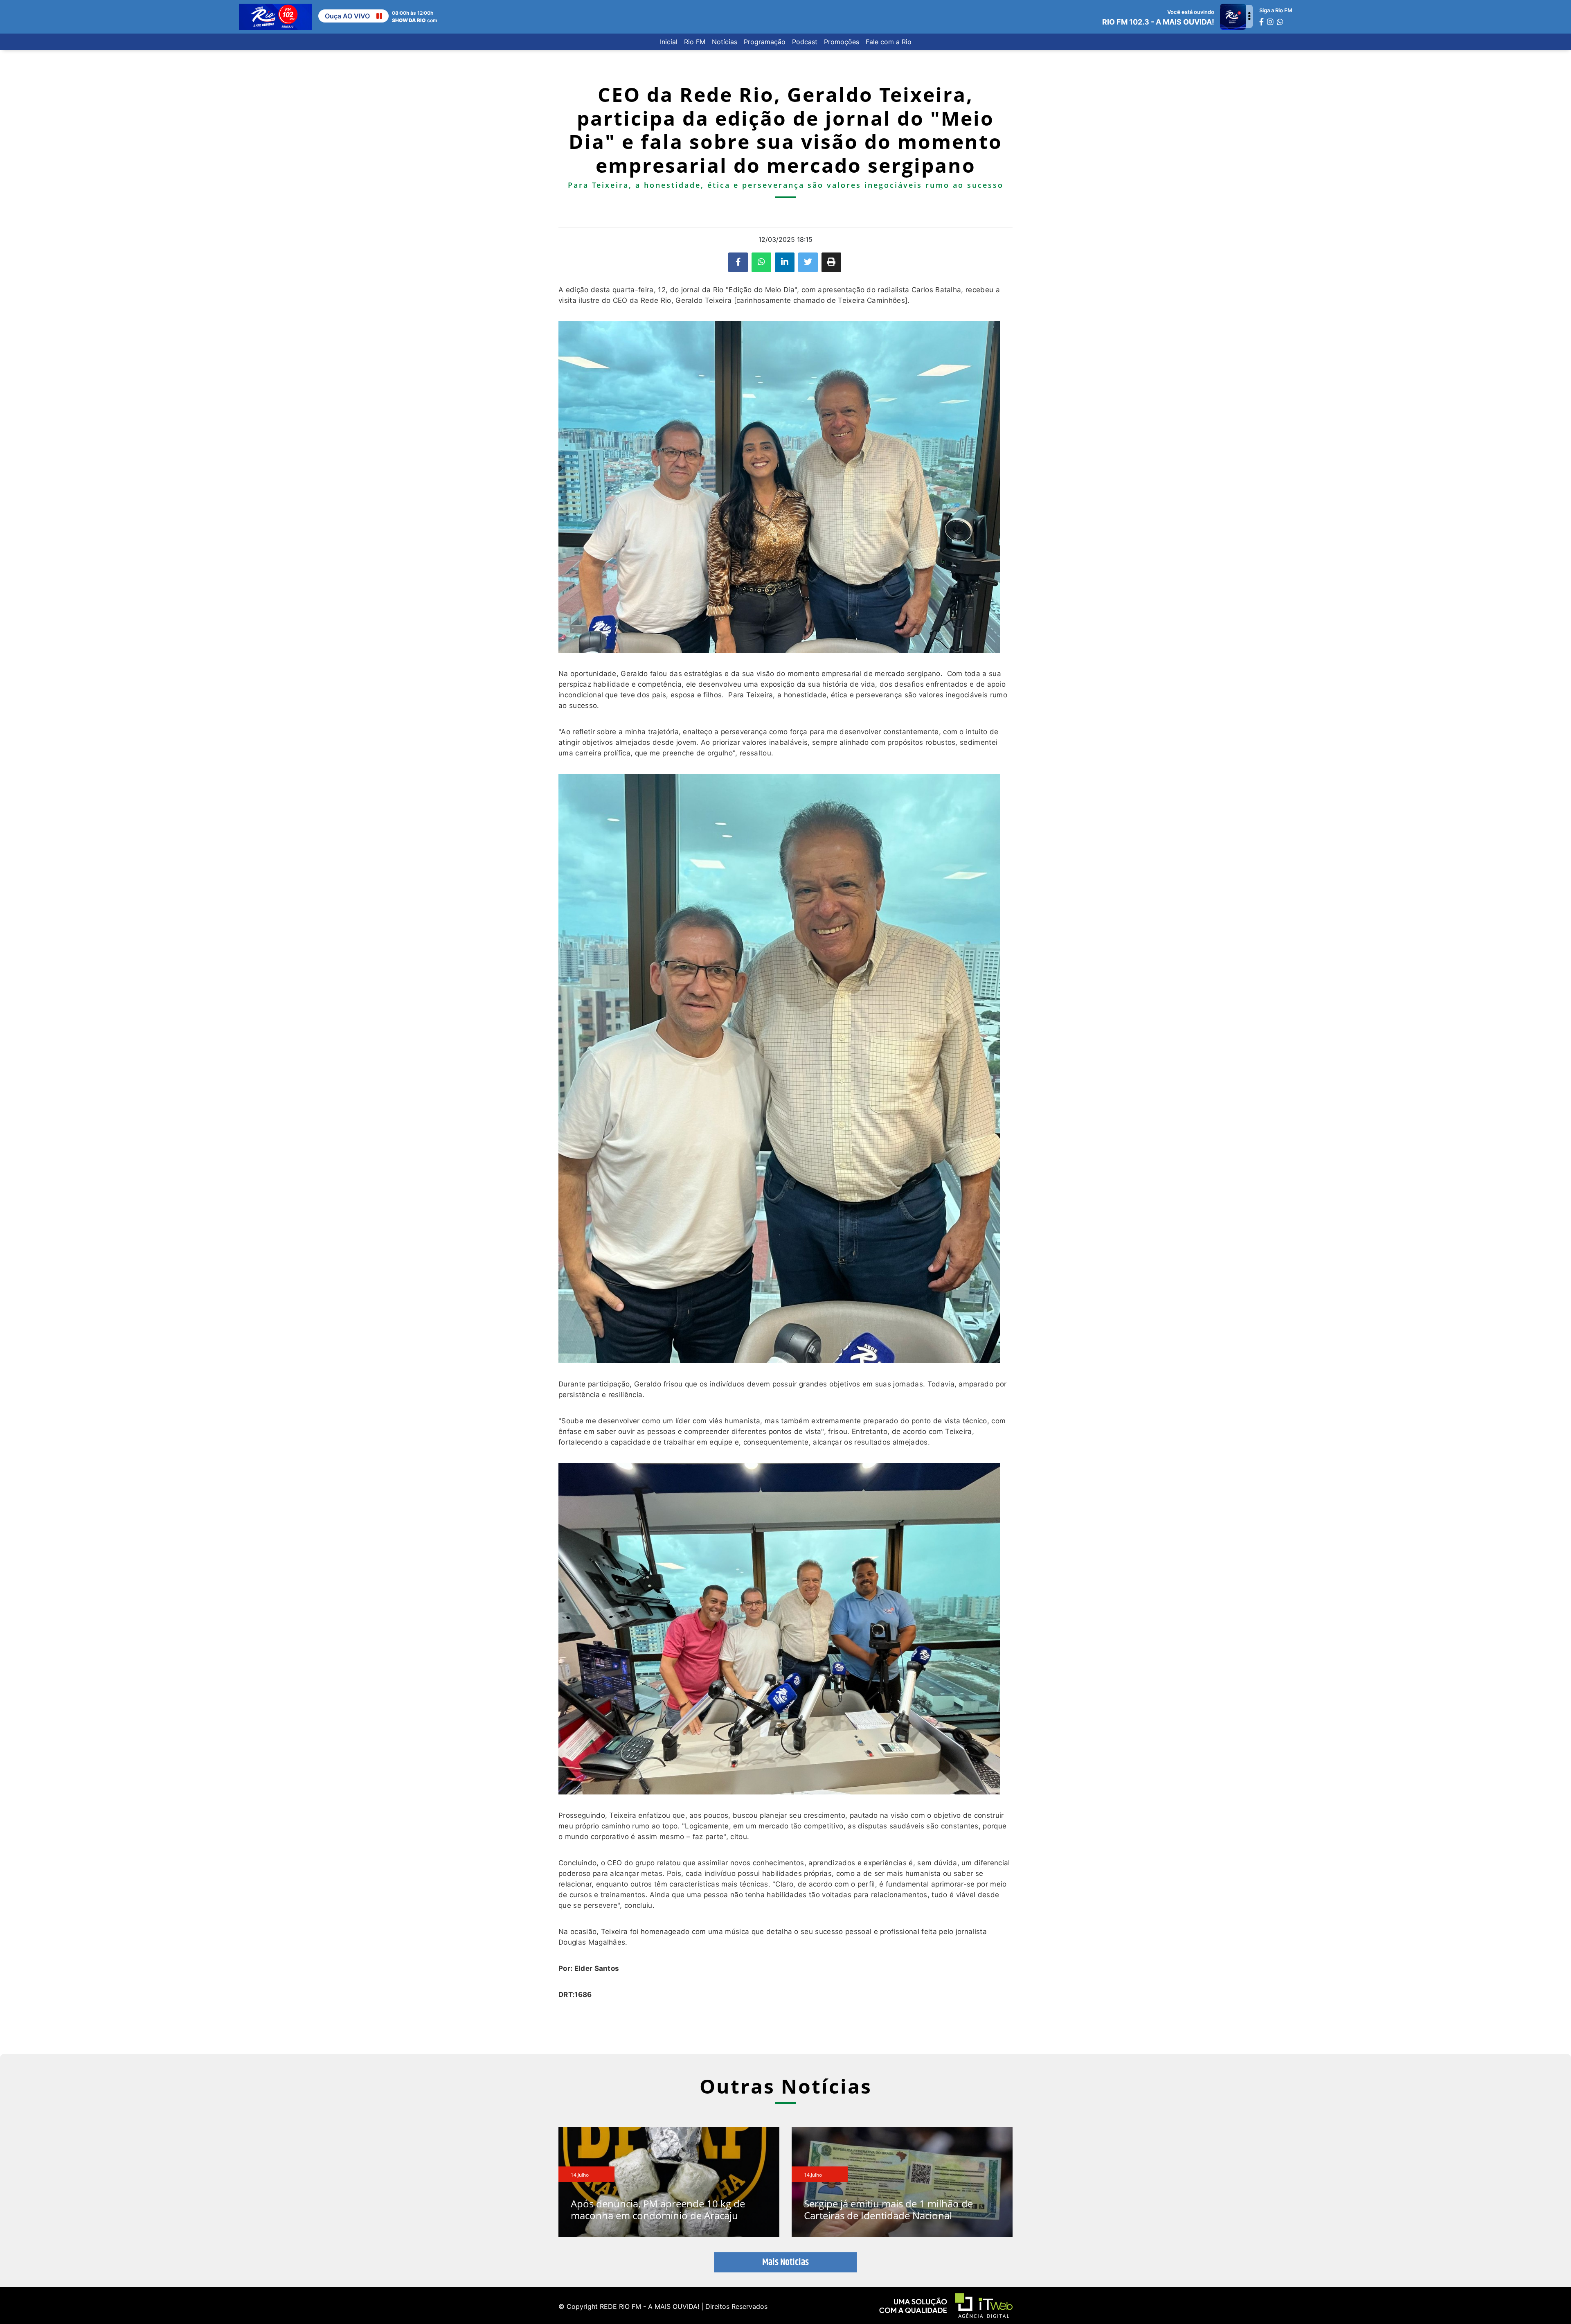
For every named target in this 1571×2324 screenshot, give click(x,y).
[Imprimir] (831, 262)
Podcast (805, 42)
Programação (765, 42)
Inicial (669, 42)
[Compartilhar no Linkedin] (785, 262)
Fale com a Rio (889, 42)
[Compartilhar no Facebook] (738, 262)
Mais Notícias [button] (785, 2262)
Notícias (725, 42)
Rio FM (695, 42)
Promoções (842, 42)
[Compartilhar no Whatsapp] (761, 262)
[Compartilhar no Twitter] (808, 262)
